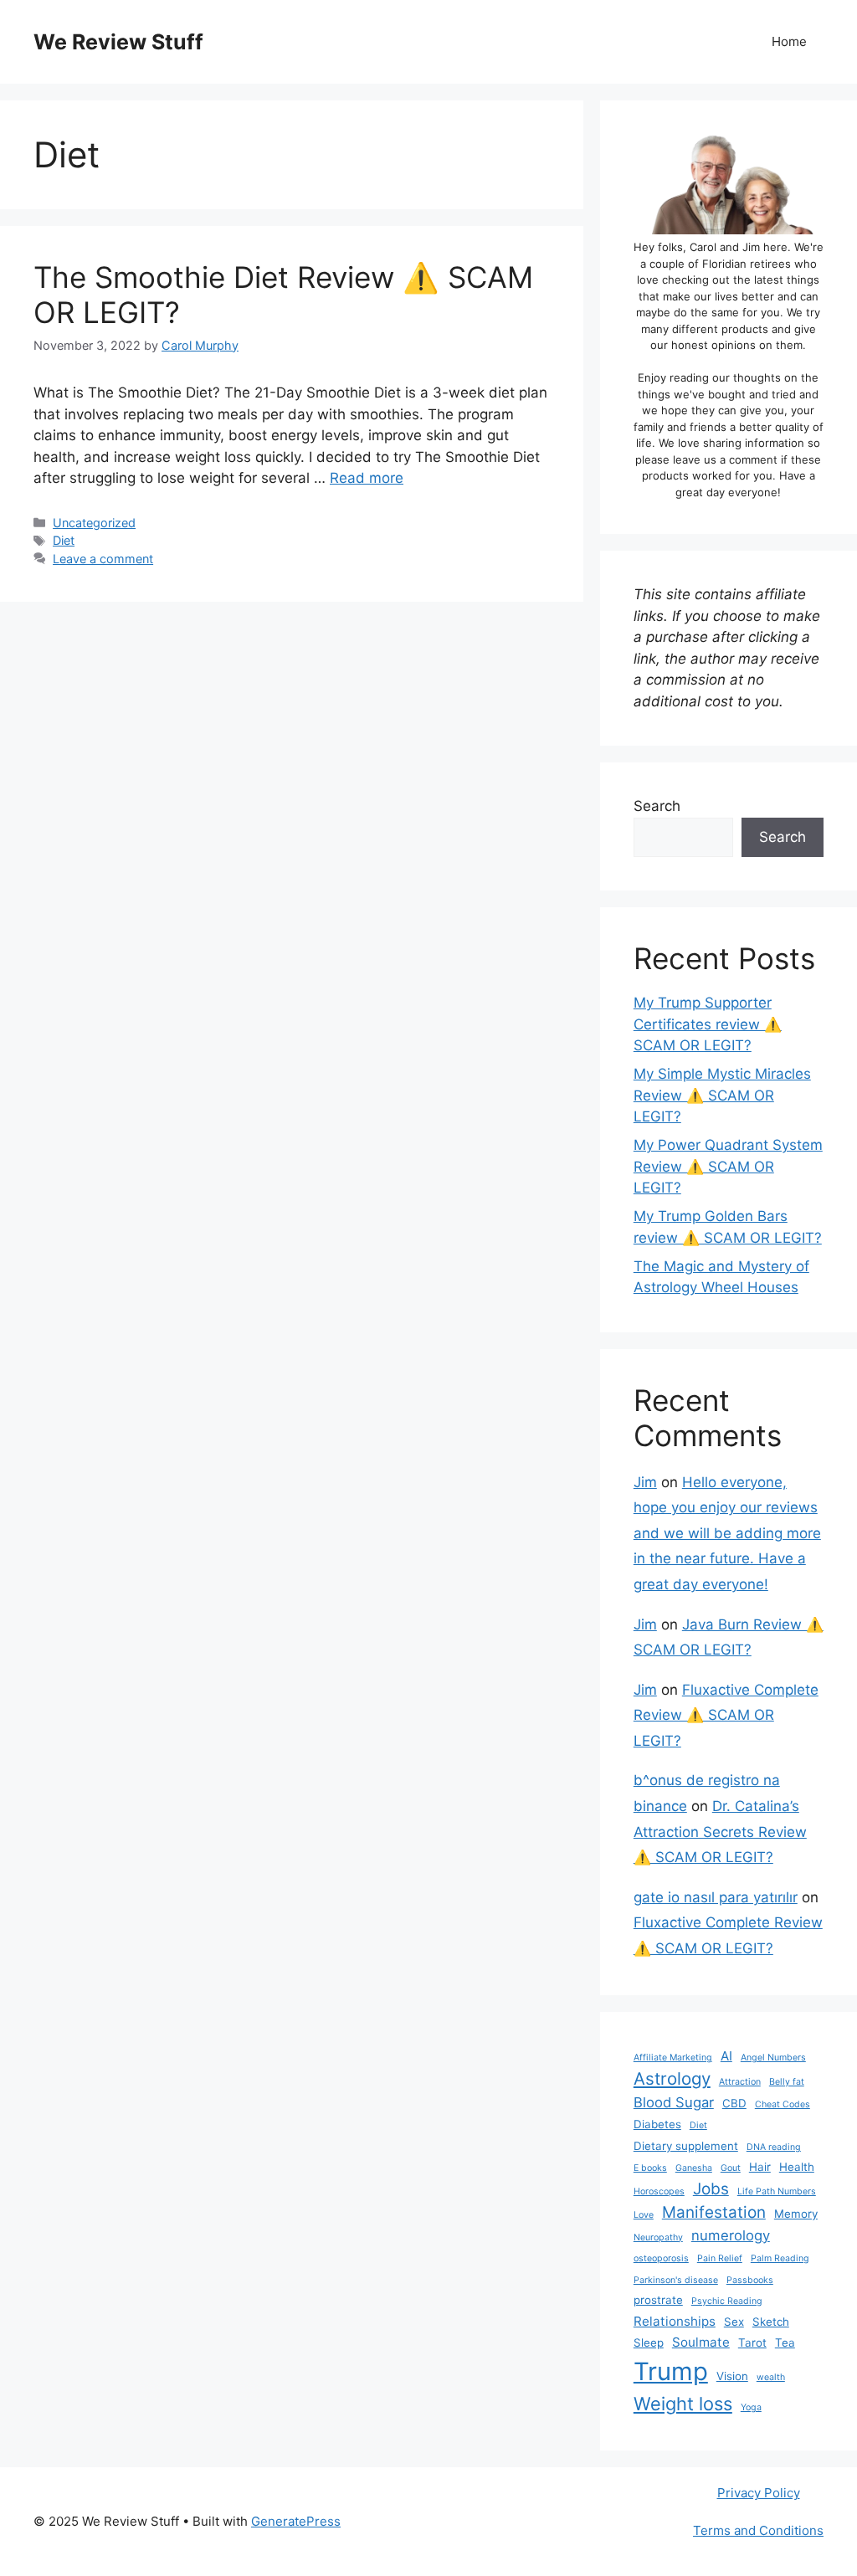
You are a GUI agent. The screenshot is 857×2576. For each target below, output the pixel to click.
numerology (731, 2235)
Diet (64, 540)
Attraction (740, 2082)
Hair (760, 2167)
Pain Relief (720, 2258)
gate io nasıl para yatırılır (716, 1897)
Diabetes (657, 2124)
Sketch (771, 2322)
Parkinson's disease (676, 2280)
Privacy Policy (759, 2493)
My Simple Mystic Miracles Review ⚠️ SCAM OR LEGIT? (722, 1095)
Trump (671, 2371)
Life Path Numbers (777, 2191)
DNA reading (774, 2147)
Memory (796, 2214)
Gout (731, 2168)
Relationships (675, 2321)
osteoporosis (661, 2258)
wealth (771, 2377)
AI (726, 2056)
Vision (732, 2376)
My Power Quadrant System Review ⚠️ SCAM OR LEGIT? (728, 1166)
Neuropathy (658, 2237)
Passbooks (750, 2280)
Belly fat (787, 2082)
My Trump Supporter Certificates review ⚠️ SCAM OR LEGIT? (708, 1024)
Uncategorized (94, 523)
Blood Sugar (674, 2102)
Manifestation (714, 2212)
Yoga (751, 2407)
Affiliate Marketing (673, 2058)
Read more (367, 478)
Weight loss (683, 2404)
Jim (645, 1482)
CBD (734, 2103)
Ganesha (694, 2168)
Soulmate (701, 2342)
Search (657, 806)
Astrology (672, 2078)
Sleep (649, 2343)
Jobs (711, 2189)
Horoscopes (659, 2191)
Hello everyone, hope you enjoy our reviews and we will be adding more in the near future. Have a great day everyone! (727, 1533)
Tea (785, 2343)
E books (650, 2168)
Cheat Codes (783, 2104)
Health (797, 2167)
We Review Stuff (118, 42)
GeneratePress (296, 2521)
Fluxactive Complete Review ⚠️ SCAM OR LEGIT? (726, 1715)
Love (644, 2215)
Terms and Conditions (758, 2530)
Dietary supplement (686, 2146)
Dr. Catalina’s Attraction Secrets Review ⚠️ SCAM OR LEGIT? (720, 1832)
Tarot (752, 2343)
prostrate (658, 2300)
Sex (734, 2322)
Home (789, 41)
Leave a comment (103, 559)
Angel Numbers (773, 2058)
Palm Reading (780, 2258)
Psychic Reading (727, 2301)
